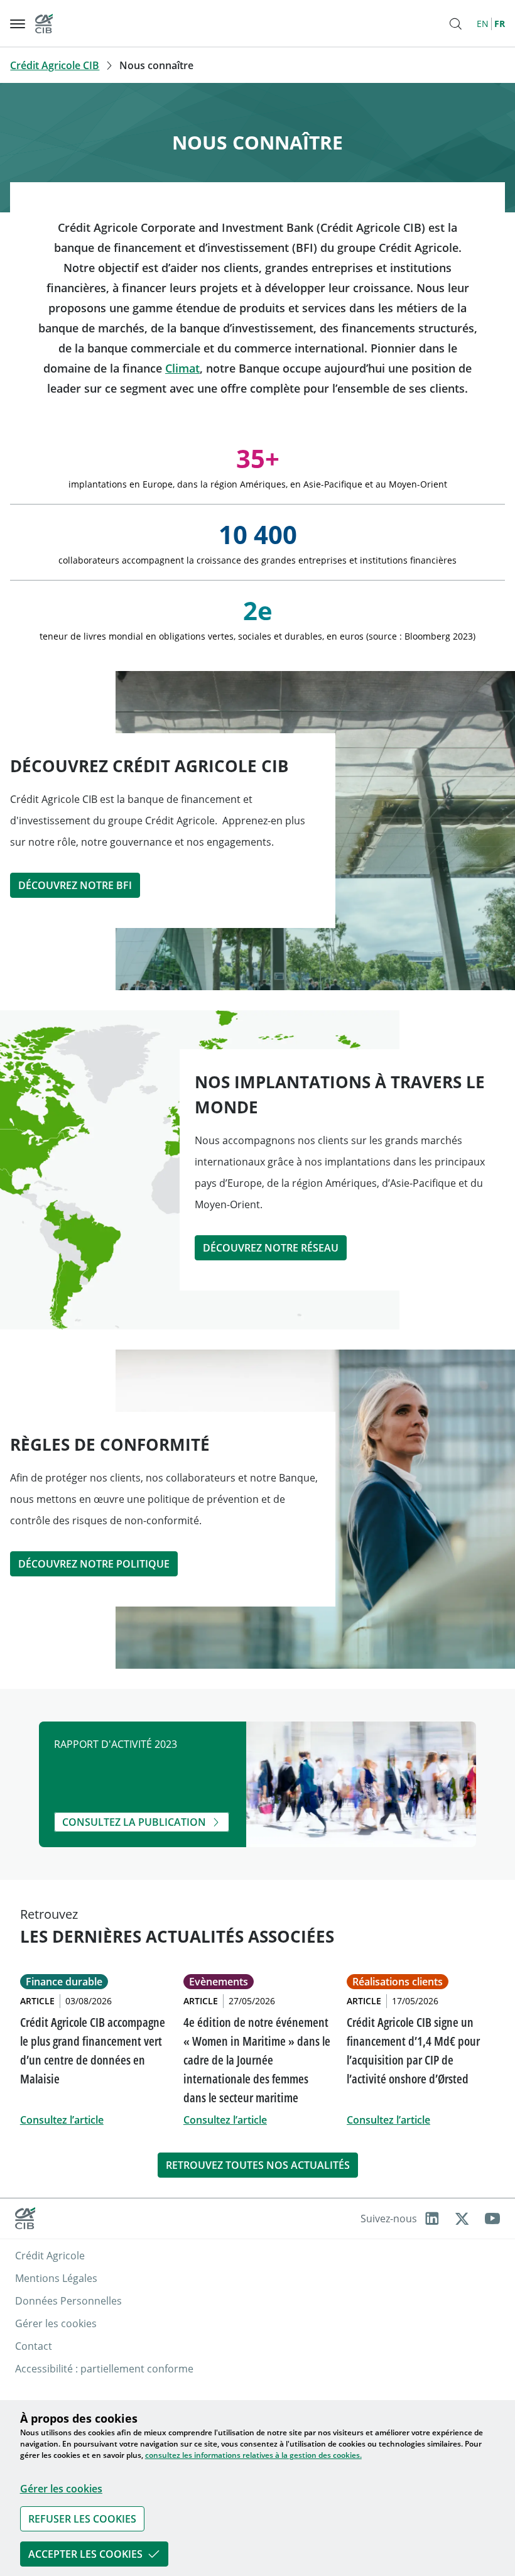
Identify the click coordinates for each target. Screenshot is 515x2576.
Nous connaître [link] (156, 65)
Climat (182, 368)
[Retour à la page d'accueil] (44, 24)
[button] (257, 2519)
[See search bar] (455, 24)
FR (500, 24)
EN (483, 24)
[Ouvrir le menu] (18, 24)
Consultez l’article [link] (62, 2120)
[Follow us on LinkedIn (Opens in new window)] (432, 2219)
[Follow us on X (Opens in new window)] (462, 2219)
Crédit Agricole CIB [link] (55, 65)
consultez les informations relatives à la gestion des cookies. (253, 2455)
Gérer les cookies (61, 2489)
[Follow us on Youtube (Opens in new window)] (492, 2219)
